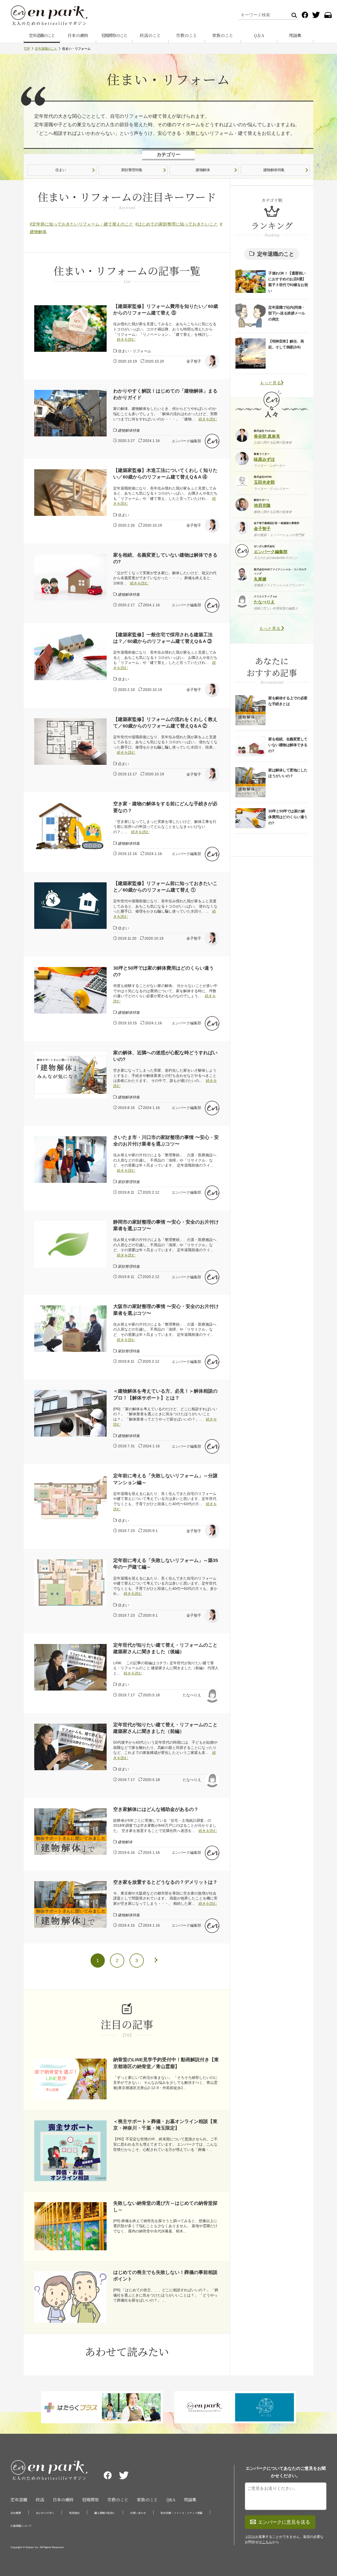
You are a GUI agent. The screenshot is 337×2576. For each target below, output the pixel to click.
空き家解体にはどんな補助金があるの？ (156, 1809)
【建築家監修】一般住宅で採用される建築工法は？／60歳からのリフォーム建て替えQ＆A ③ (163, 638)
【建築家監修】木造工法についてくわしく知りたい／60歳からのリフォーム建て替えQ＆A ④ (165, 474)
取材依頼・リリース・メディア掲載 (182, 2513)
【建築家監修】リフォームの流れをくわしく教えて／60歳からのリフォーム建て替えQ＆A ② (165, 723)
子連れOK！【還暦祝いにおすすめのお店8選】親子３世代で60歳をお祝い (288, 282)
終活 (40, 2500)
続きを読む (126, 339)
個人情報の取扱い (105, 2513)
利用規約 (74, 2513)
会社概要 (16, 2513)
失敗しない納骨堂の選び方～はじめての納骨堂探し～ (165, 2206)
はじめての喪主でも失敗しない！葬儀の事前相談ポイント (165, 2276)
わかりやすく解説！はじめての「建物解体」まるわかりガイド (165, 394)
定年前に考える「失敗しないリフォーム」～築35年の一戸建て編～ (166, 1564)
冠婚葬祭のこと (114, 35)
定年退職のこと (42, 35)
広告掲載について (21, 2526)
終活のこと (150, 35)
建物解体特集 (274, 170)
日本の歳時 (78, 35)
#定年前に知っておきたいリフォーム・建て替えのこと (81, 224)
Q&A (171, 2500)
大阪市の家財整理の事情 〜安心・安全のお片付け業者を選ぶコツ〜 (166, 1310)
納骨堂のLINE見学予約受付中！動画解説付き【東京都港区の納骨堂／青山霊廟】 (166, 2063)
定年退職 (19, 2500)
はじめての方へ (45, 2513)
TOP (27, 49)
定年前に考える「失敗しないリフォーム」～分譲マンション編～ (165, 1479)
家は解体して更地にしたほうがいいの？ (288, 773)
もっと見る (270, 383)
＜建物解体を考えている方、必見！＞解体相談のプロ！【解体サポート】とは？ (165, 1394)
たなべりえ (192, 1695)
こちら (267, 2542)
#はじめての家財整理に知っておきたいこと (177, 224)
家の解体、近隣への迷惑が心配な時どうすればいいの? (165, 1056)
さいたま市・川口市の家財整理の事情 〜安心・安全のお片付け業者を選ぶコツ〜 (166, 1141)
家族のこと (223, 35)
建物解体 (203, 170)
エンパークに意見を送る (284, 2522)
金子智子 (194, 361)
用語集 (295, 35)
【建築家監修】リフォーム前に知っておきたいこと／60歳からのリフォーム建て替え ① (165, 887)
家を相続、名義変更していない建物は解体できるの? (165, 558)
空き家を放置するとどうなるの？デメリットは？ (165, 1882)
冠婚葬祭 (91, 2500)
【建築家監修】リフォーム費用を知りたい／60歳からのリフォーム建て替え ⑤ (166, 310)
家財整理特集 (132, 170)
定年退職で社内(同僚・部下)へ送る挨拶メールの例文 (287, 313)
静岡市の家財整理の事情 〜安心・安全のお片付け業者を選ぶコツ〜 (166, 1225)
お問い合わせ (138, 2513)
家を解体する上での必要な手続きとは (288, 701)
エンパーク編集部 (186, 441)
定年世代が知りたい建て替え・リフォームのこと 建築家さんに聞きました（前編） (165, 1728)
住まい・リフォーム (134, 351)
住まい (61, 170)
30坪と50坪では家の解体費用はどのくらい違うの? (163, 971)
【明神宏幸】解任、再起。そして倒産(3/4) (286, 344)
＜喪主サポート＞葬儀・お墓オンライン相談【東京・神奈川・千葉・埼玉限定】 (165, 2125)
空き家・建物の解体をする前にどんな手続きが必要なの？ (165, 807)
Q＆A (259, 35)
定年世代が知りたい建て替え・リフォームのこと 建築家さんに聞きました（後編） (165, 1648)
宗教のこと (187, 35)
